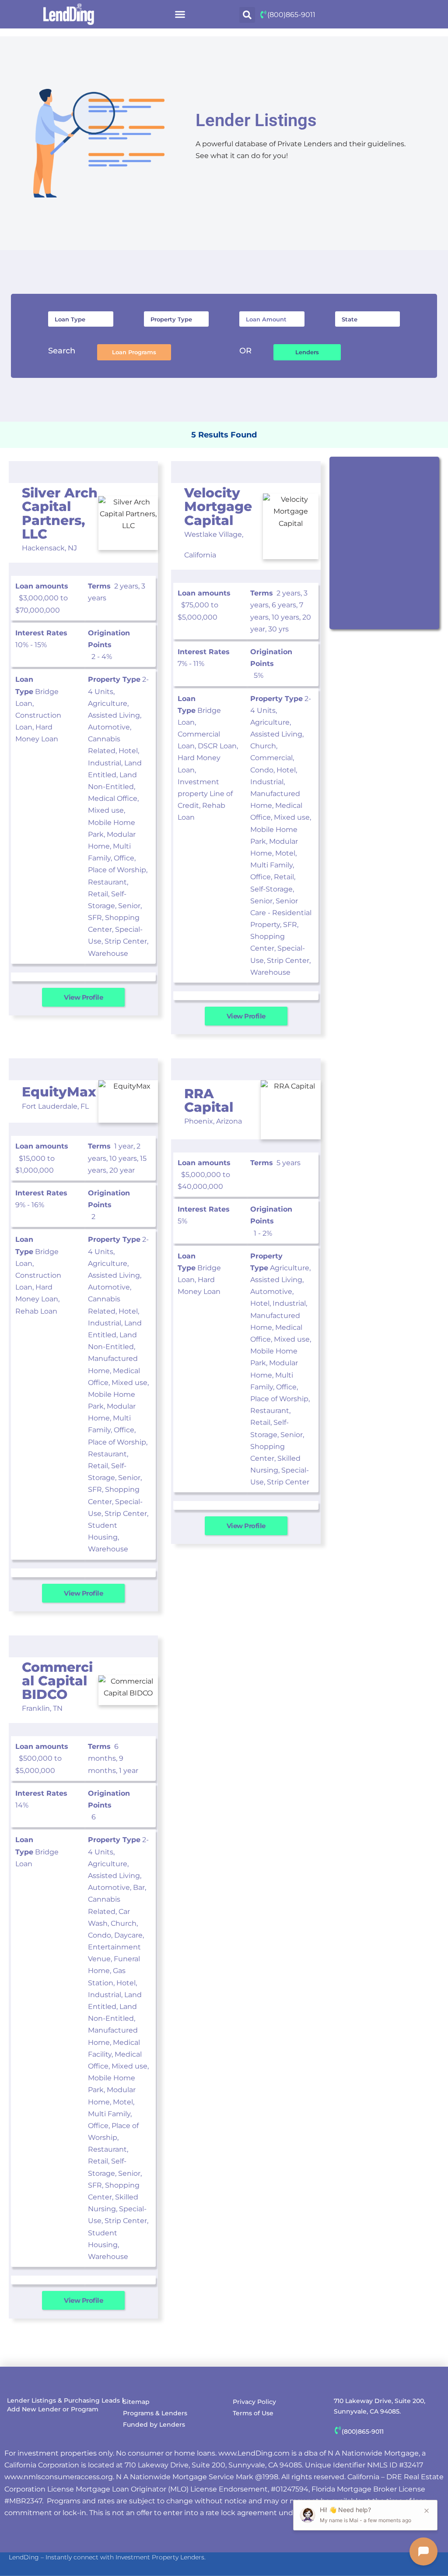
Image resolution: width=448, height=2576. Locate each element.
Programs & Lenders (155, 2413)
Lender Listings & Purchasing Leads (63, 2400)
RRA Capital (209, 1100)
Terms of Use (253, 2413)
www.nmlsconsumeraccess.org (59, 2477)
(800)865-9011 (291, 15)
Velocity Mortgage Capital (218, 506)
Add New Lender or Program (53, 2409)
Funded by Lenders (154, 2424)
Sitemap (136, 2402)
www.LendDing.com (254, 2453)
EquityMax (59, 1092)
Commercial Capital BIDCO (57, 1681)
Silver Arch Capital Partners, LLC (60, 513)
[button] (180, 14)
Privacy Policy (254, 2402)
